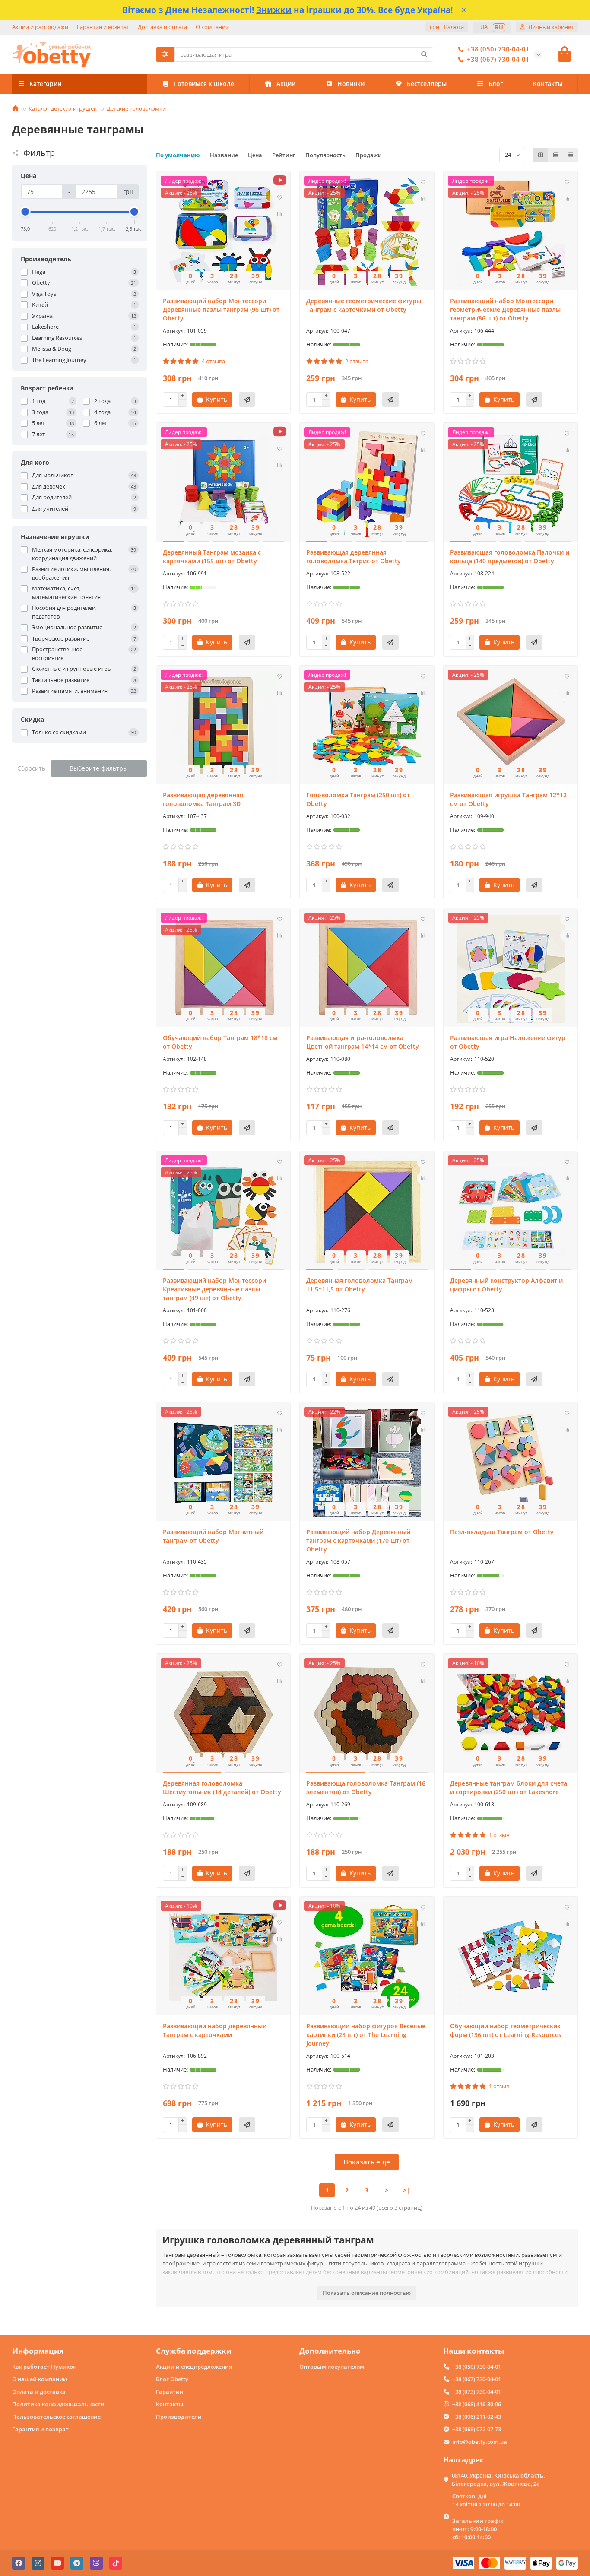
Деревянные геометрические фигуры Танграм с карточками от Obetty (364, 305)
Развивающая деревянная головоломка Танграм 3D (203, 799)
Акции (286, 84)
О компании (212, 27)
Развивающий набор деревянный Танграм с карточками (215, 2030)
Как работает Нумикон (44, 2367)
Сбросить (31, 768)
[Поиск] (424, 54)
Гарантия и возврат (103, 27)
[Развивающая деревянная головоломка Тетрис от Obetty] (367, 483)
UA (484, 27)
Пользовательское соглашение (56, 2417)
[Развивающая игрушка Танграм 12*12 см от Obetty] (511, 726)
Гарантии (170, 2392)
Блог (496, 84)
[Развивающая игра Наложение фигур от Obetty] (511, 969)
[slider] (25, 212)
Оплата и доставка (39, 2392)
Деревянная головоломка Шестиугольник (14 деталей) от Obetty (222, 1788)
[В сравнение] (279, 214)
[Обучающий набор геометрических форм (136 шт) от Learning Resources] (511, 1957)
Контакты (548, 84)
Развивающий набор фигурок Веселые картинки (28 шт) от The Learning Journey (366, 2035)
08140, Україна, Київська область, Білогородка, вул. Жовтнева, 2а (498, 2479)
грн (447, 27)
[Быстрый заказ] (247, 400)
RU (499, 27)
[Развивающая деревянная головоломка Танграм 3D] (224, 726)
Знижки (274, 10)
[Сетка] (541, 155)
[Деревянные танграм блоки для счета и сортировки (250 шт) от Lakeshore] (511, 1714)
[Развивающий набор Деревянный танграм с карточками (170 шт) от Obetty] (367, 1463)
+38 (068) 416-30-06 (477, 2404)
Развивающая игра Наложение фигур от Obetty (508, 1042)
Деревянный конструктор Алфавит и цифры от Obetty (506, 1285)
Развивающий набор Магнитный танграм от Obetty (213, 1536)
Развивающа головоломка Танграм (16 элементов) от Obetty (366, 1788)
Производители (179, 2417)
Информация (38, 2351)
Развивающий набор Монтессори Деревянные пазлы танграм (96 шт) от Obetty (221, 309)
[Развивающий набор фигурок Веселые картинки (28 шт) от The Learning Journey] (367, 1957)
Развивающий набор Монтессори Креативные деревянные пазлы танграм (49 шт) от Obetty (214, 1289)
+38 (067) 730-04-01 (498, 59)
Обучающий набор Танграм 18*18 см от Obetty (220, 1042)
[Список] (556, 155)
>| (406, 2190)
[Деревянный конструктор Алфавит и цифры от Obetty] (511, 1212)
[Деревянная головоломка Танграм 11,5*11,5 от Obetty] (367, 1212)
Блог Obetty (172, 2379)
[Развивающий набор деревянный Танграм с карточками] (224, 1957)
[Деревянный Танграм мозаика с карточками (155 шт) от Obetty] (224, 483)
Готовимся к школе (204, 84)
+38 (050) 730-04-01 (498, 49)
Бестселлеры (427, 84)
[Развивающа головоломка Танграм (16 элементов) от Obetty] (367, 1714)
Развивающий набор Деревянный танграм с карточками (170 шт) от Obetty (358, 1540)
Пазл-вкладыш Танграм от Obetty (502, 1532)
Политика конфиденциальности (58, 2404)
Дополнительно (330, 2351)
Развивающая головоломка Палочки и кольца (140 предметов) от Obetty (510, 557)
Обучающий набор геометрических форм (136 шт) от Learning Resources (506, 2030)
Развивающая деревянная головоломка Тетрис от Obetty (354, 557)
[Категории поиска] (165, 54)
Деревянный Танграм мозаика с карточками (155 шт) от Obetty (212, 557)
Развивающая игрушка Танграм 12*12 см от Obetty (508, 799)
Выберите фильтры (99, 768)
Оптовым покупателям (332, 2367)
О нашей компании (40, 2379)
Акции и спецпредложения (194, 2367)
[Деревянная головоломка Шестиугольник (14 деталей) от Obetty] (224, 1714)
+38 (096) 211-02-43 (477, 2417)
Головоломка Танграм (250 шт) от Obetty (358, 799)
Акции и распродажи (40, 27)
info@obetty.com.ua (480, 2442)
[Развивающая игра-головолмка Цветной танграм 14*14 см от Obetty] (367, 969)
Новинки (351, 84)
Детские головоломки (136, 108)
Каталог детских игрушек (63, 108)
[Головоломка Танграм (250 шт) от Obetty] (367, 726)
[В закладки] (279, 197)
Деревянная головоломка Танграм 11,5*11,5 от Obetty (360, 1285)
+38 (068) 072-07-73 (477, 2429)
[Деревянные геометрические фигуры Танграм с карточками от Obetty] (367, 232)
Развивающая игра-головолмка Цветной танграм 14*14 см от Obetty (363, 1042)
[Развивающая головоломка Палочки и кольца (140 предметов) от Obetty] (511, 483)
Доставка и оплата (162, 27)
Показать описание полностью (367, 2293)
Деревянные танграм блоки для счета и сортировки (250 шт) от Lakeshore (509, 1788)
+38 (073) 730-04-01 (477, 2392)
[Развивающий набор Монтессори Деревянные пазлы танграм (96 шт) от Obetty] (224, 232)
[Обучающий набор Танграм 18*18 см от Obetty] (224, 969)
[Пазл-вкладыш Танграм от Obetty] (511, 1463)
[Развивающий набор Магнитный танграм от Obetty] (224, 1463)
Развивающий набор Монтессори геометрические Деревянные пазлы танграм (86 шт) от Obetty (505, 309)
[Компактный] (571, 155)
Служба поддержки (194, 2351)
